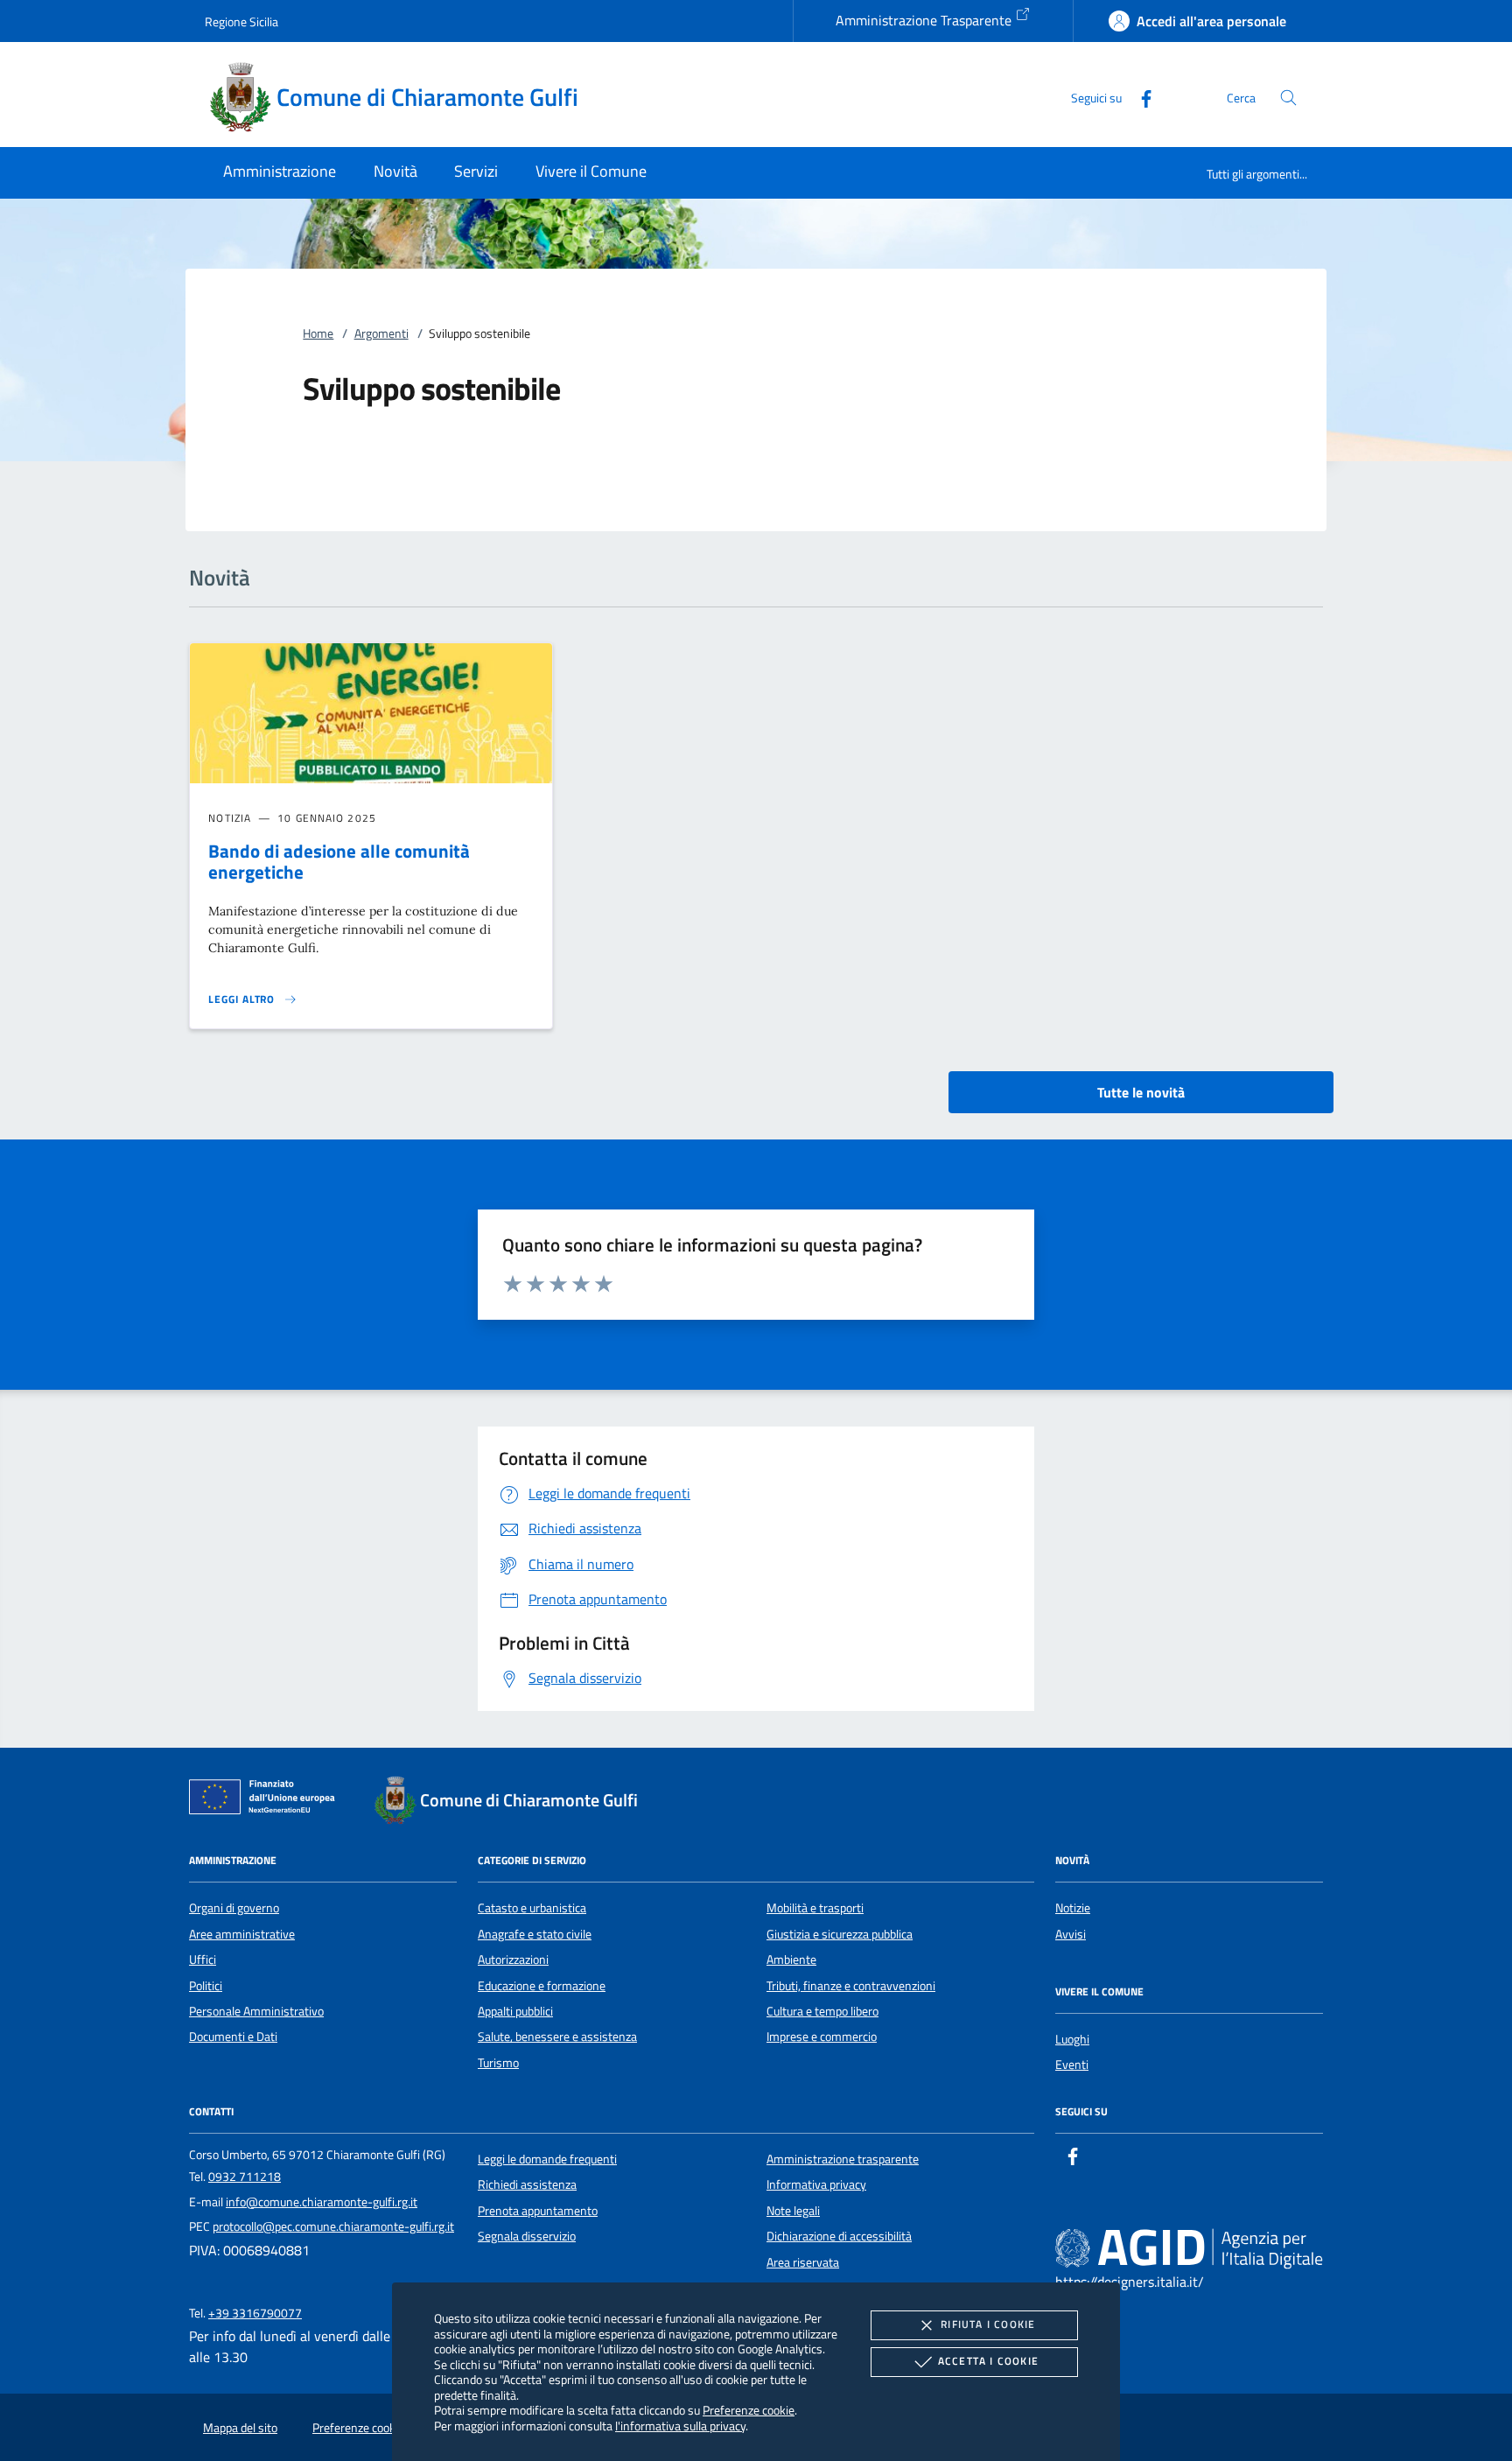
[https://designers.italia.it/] (1189, 2247)
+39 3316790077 (255, 2313)
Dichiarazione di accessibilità (839, 2236)
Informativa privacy (816, 2184)
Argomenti (381, 333)
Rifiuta (988, 2324)
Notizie (1073, 1908)
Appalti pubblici (515, 2011)
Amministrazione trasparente (843, 2159)
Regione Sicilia (241, 21)
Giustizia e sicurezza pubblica (840, 1934)
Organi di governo (234, 1908)
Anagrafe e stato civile (535, 1934)
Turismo (498, 2063)
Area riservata (803, 2262)
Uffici (203, 1960)
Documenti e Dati (233, 2037)
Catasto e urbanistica (532, 1908)
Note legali (793, 2211)
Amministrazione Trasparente (925, 20)
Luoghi (1072, 2039)
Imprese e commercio (822, 2037)
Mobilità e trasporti (815, 1908)
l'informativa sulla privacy (680, 2426)
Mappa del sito (240, 2428)
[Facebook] (1139, 97)
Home (318, 333)
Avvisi (1071, 1934)
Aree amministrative (242, 1934)
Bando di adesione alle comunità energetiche (339, 862)
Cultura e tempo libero (822, 2011)
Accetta (988, 2361)
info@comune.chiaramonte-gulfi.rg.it (322, 2202)
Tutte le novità (1141, 1092)
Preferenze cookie (749, 2410)
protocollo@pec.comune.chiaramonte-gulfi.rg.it (333, 2226)
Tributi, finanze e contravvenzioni (851, 1986)
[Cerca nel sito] (1288, 98)
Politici (206, 1986)
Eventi (1072, 2065)
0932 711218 (245, 2177)
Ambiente (791, 1960)
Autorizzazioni (513, 1960)
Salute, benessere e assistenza (557, 2037)
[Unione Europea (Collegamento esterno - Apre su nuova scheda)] (267, 1800)
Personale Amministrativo (256, 2011)
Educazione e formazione (542, 1986)
